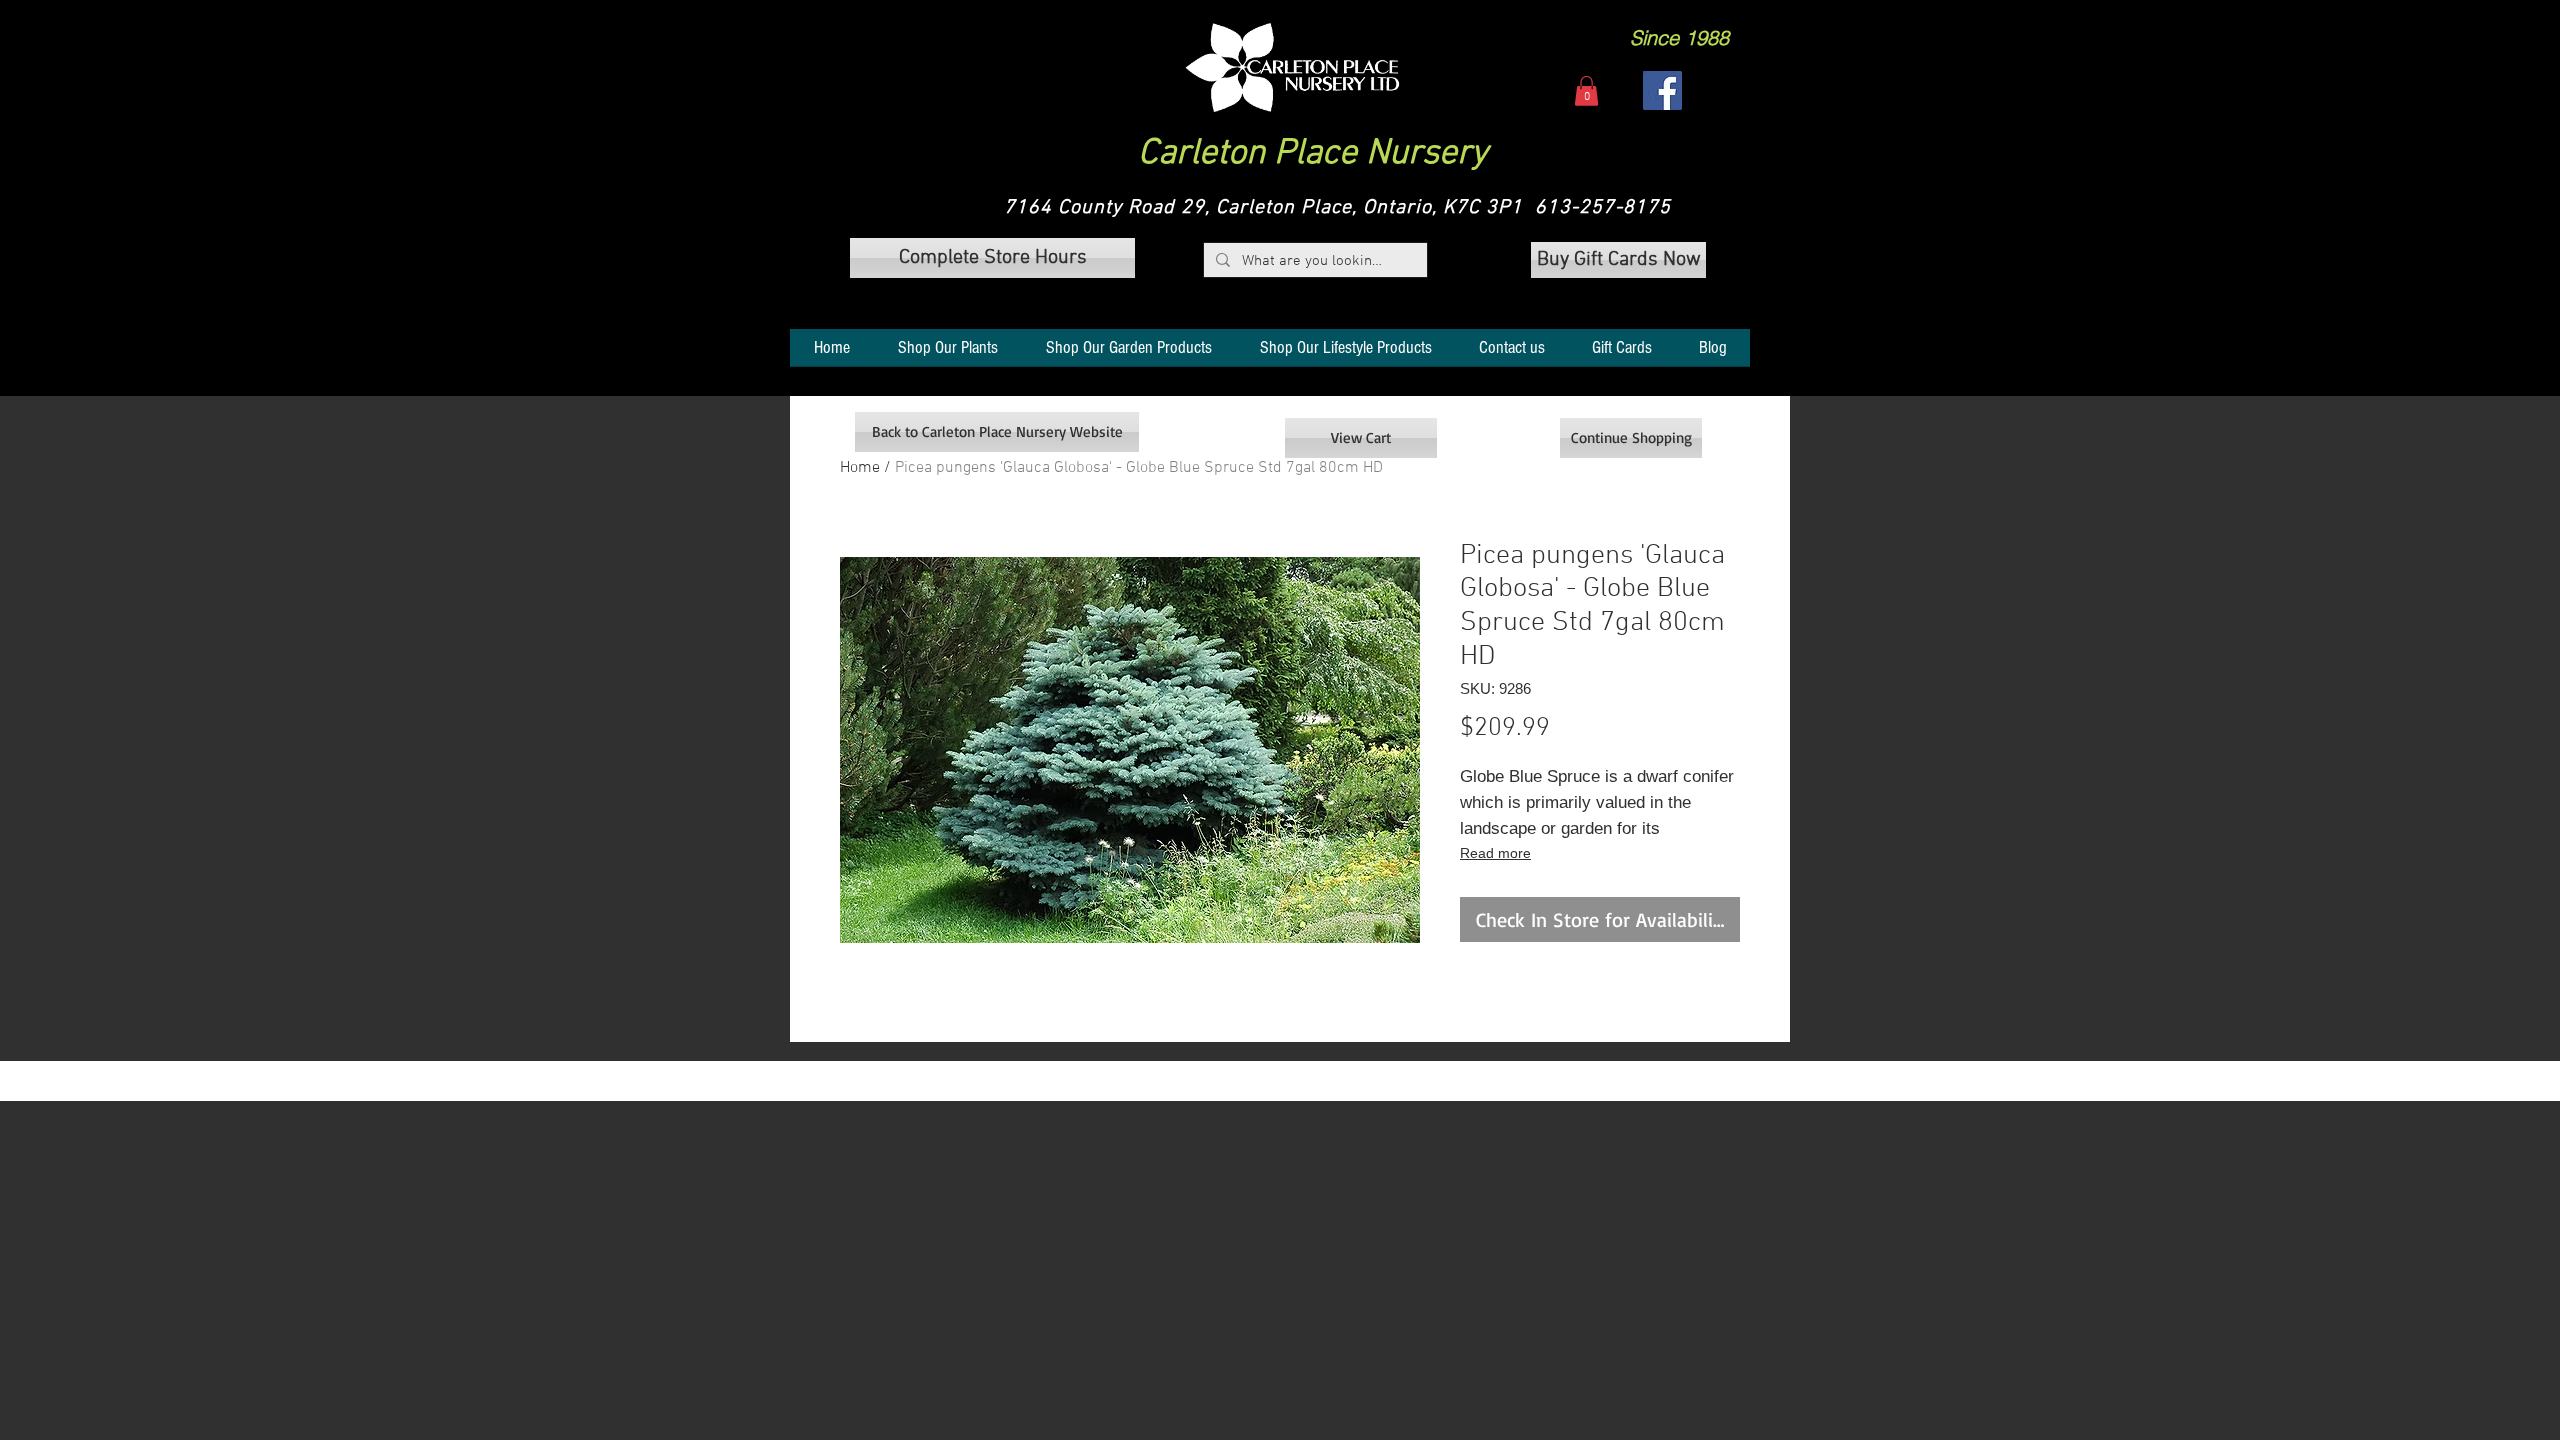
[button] (1292, 67)
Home (860, 468)
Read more (1495, 853)
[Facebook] (1662, 90)
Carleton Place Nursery (1313, 154)
